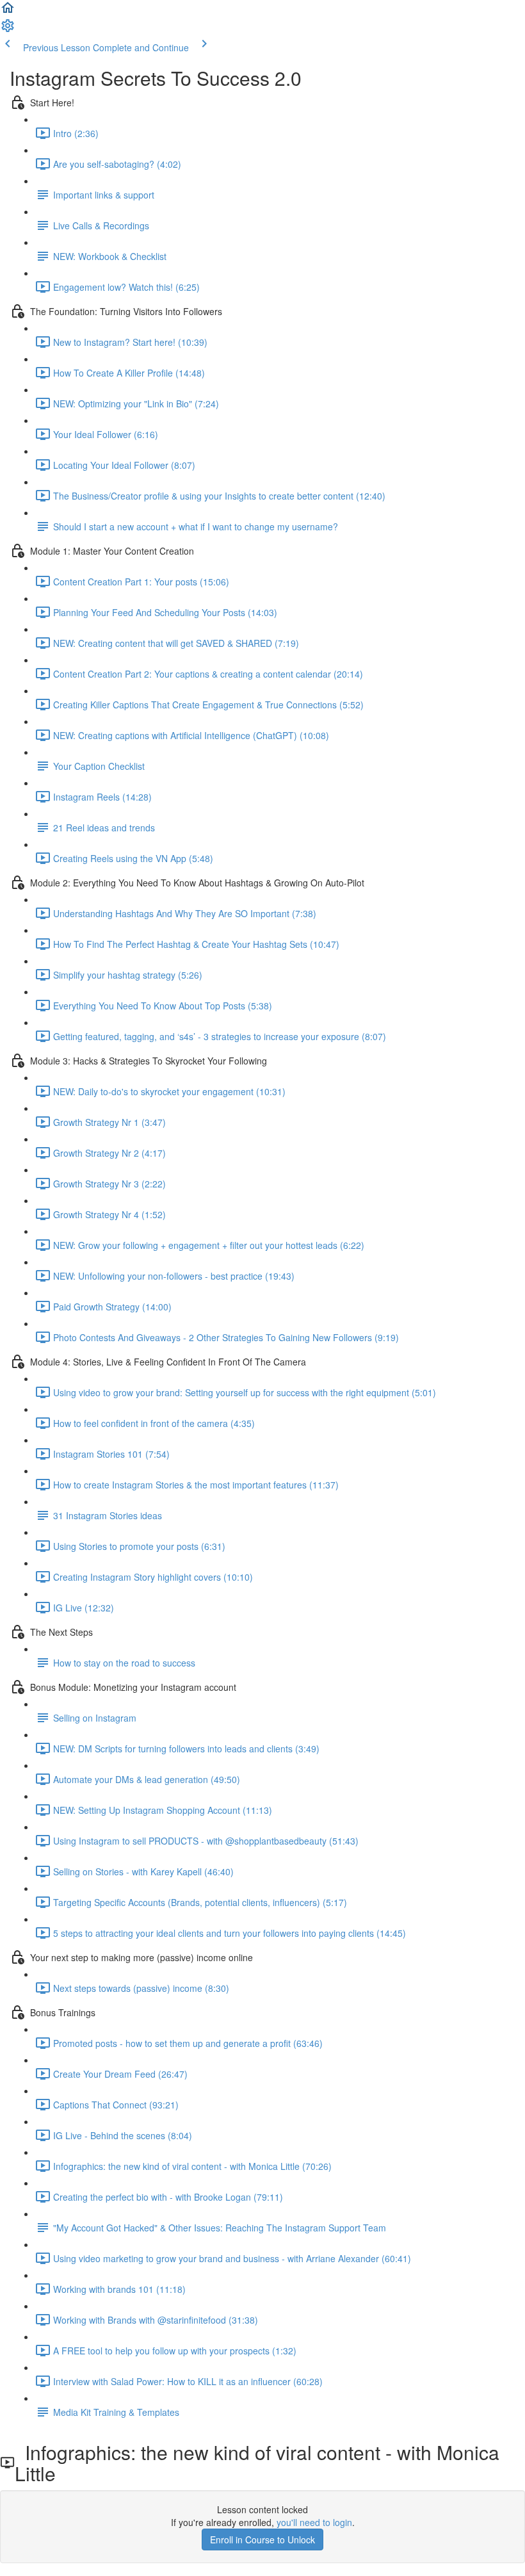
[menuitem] (8, 29)
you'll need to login (314, 2522)
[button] (8, 12)
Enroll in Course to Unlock (262, 2539)
